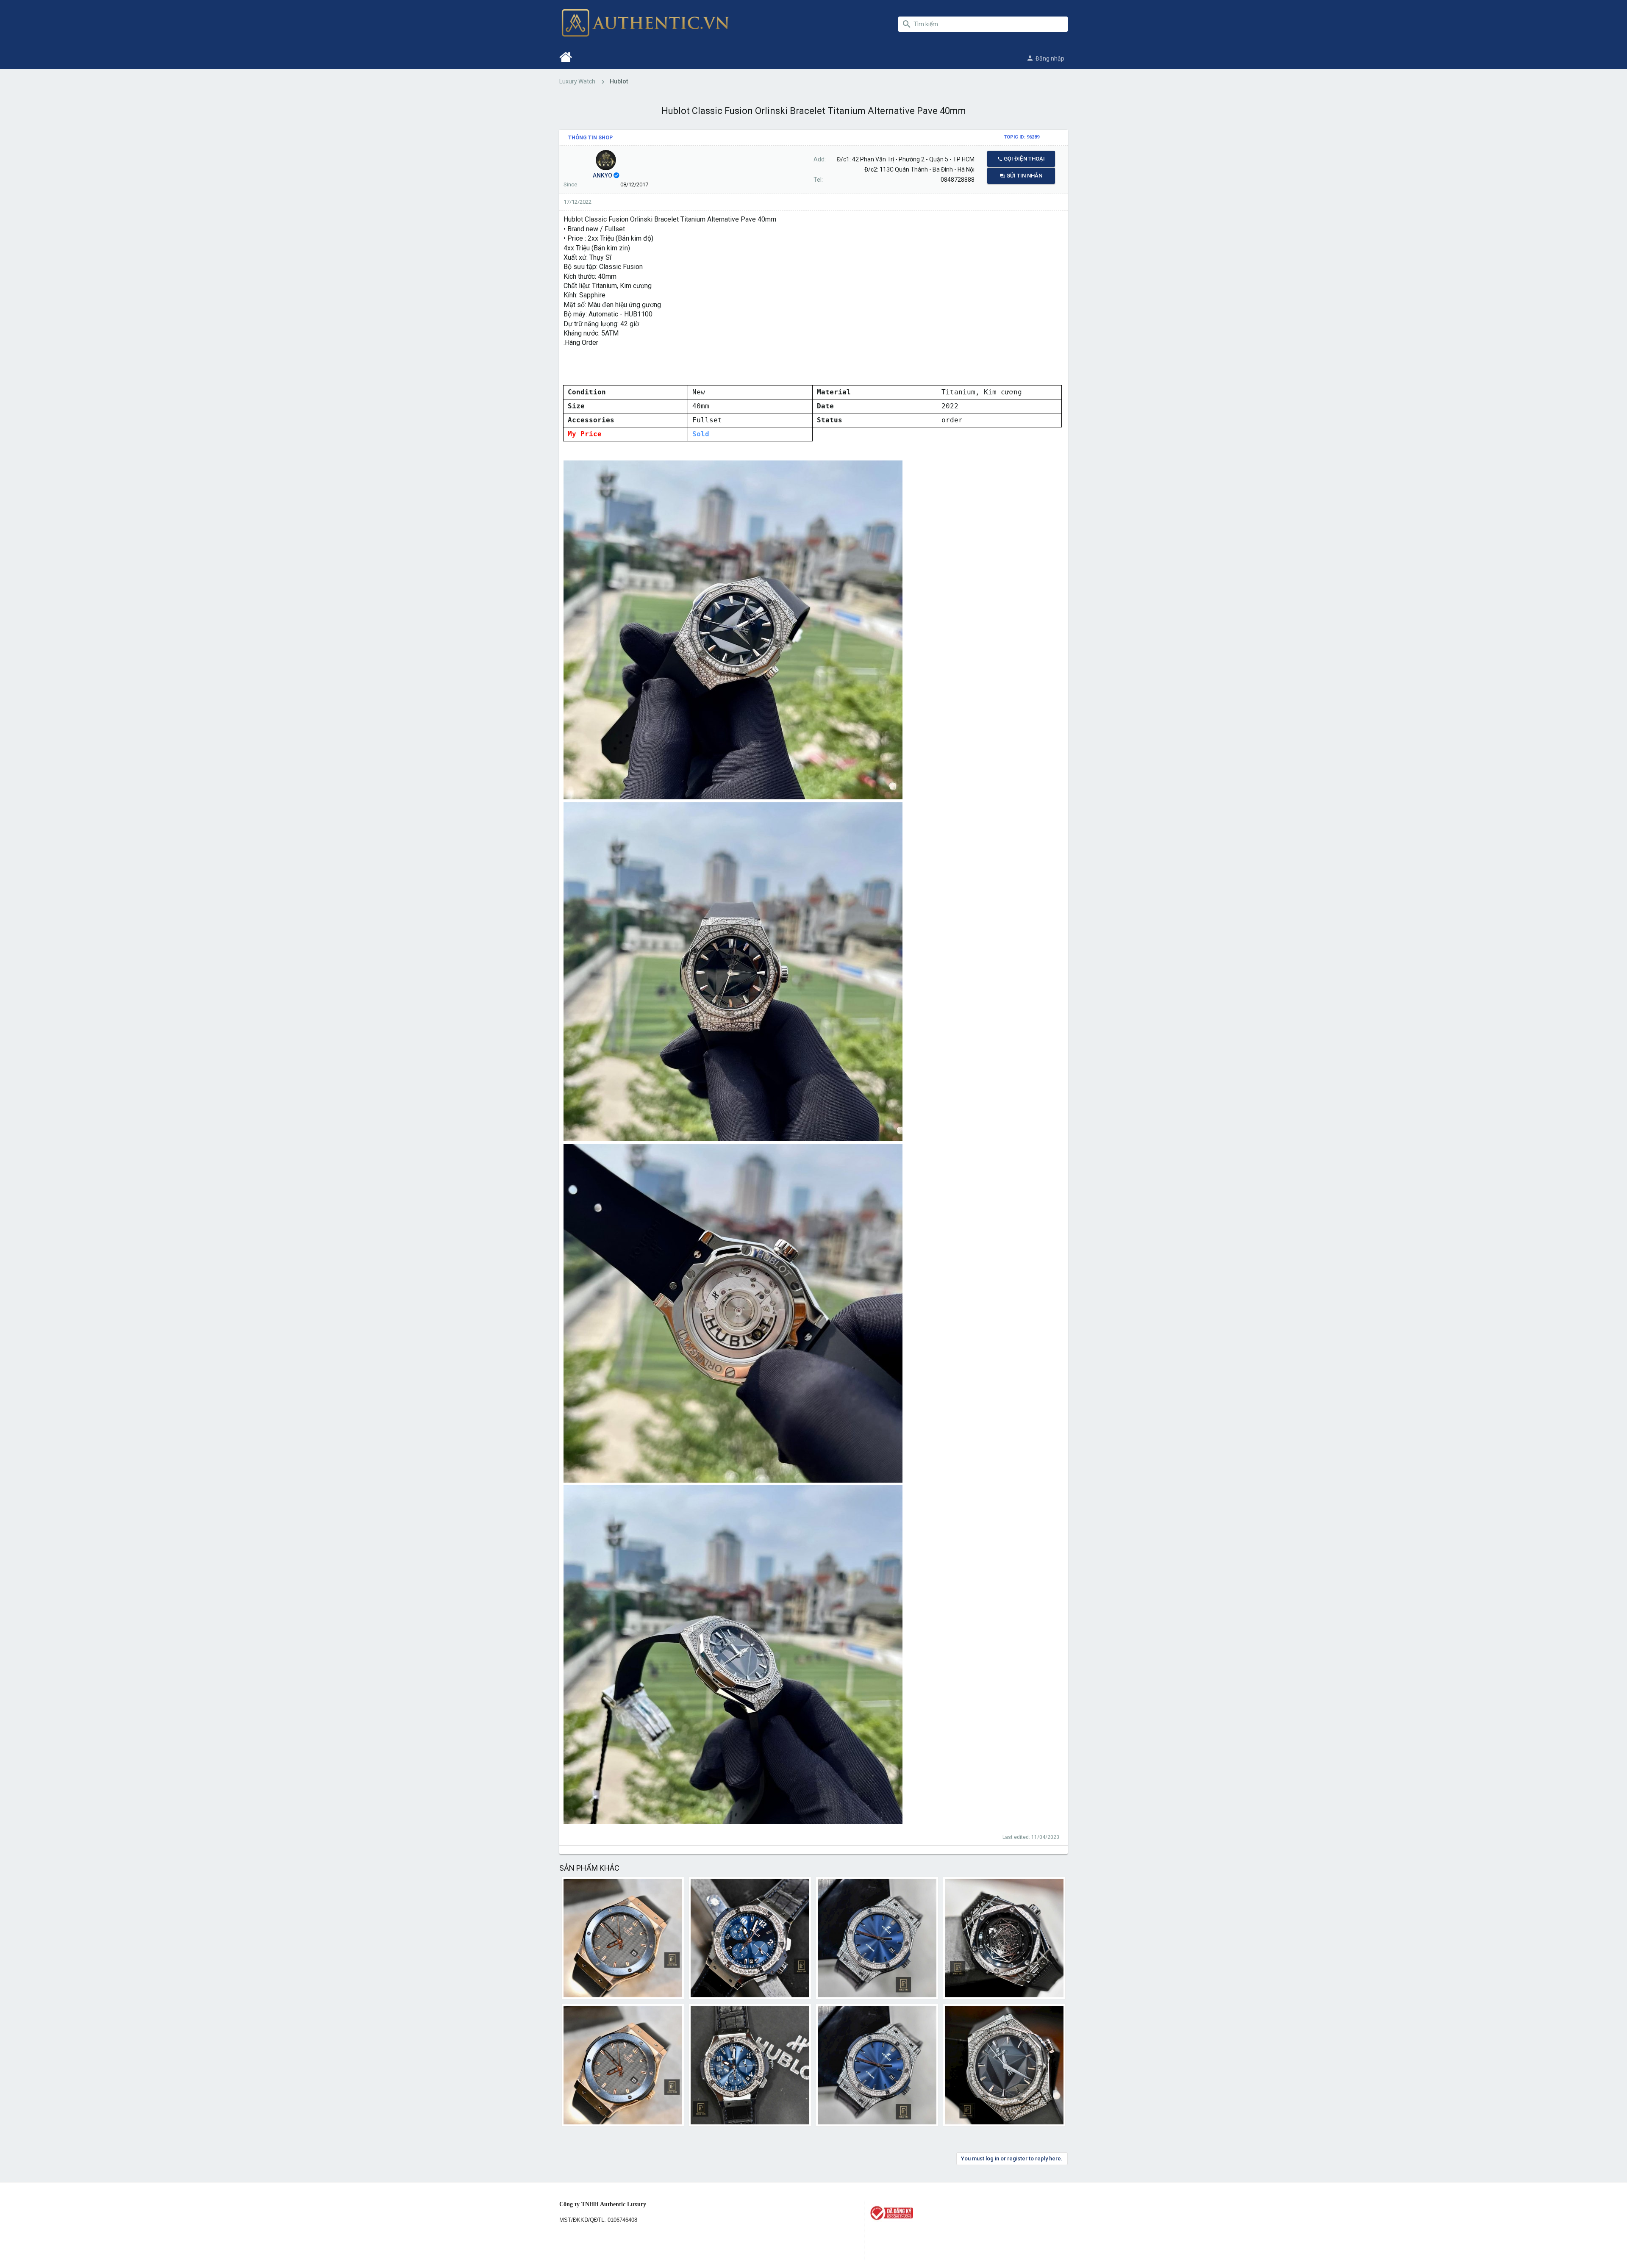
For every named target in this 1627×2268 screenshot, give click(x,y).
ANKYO (602, 175)
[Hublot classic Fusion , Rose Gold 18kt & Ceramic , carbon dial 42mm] (623, 2065)
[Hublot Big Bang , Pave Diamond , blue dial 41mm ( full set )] (750, 1938)
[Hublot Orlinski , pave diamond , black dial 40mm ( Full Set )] (1004, 2065)
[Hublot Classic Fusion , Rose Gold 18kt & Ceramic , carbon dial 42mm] (623, 1938)
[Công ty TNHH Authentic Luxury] (968, 2213)
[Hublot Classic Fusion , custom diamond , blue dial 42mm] (877, 1938)
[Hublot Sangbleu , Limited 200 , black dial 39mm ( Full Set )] (1004, 1938)
